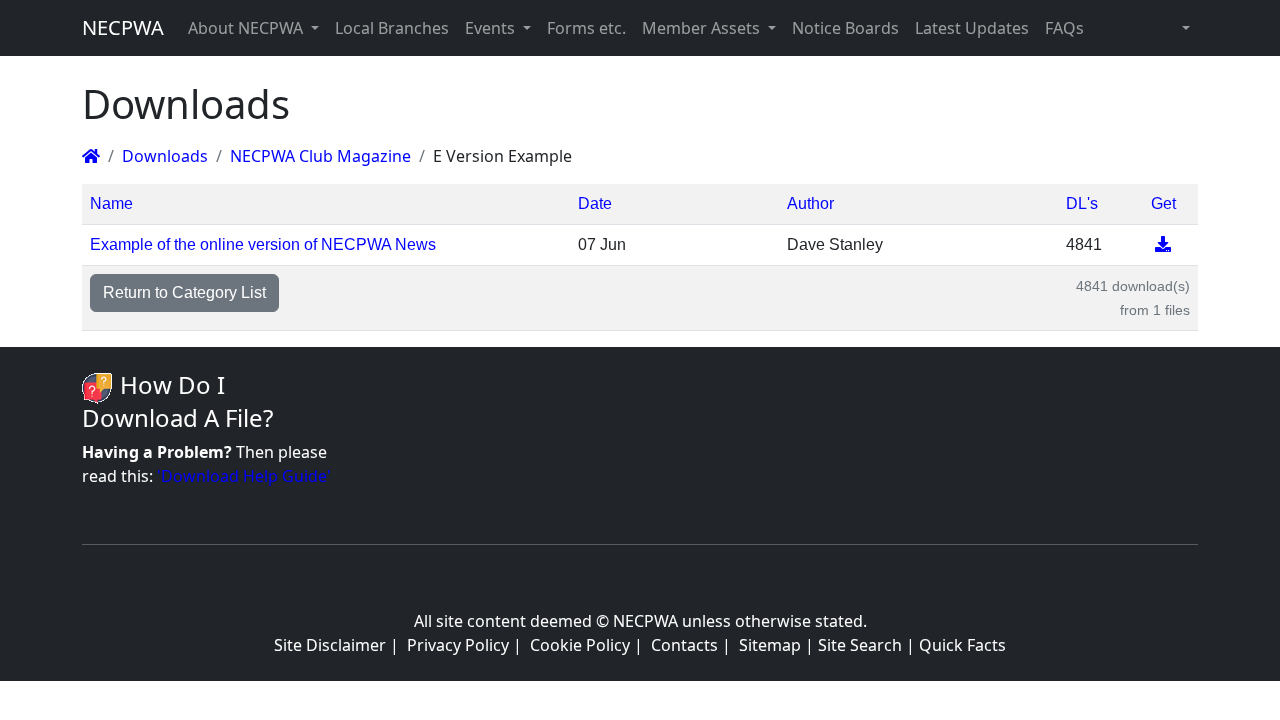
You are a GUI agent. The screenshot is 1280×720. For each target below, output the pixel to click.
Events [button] (492, 28)
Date (595, 203)
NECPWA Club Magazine (320, 156)
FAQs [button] (1064, 28)
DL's (1082, 203)
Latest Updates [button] (972, 28)
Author (810, 203)
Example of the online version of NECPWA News (263, 244)
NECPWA (123, 27)
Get (1163, 203)
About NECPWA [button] (247, 28)
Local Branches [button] (392, 28)
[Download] (1163, 244)
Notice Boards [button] (845, 28)
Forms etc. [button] (586, 28)
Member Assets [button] (703, 28)
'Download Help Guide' (244, 476)
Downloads (165, 156)
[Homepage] (91, 156)
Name (111, 203)
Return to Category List (184, 292)
